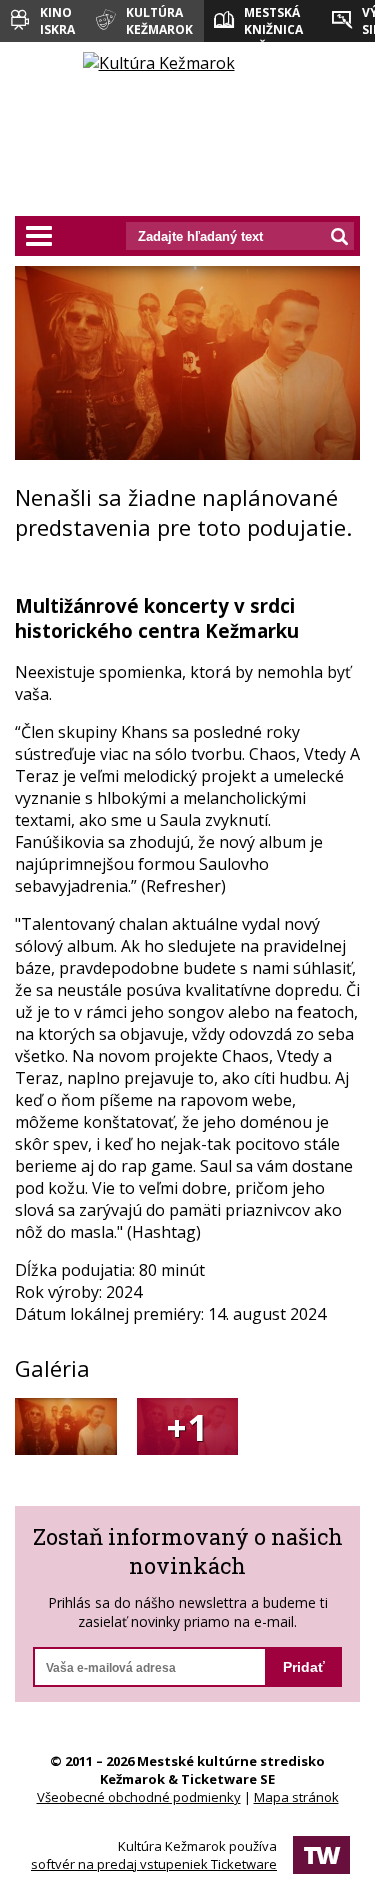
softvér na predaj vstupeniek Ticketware (154, 1864)
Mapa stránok (296, 1797)
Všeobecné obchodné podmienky (139, 1797)
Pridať (304, 1667)
